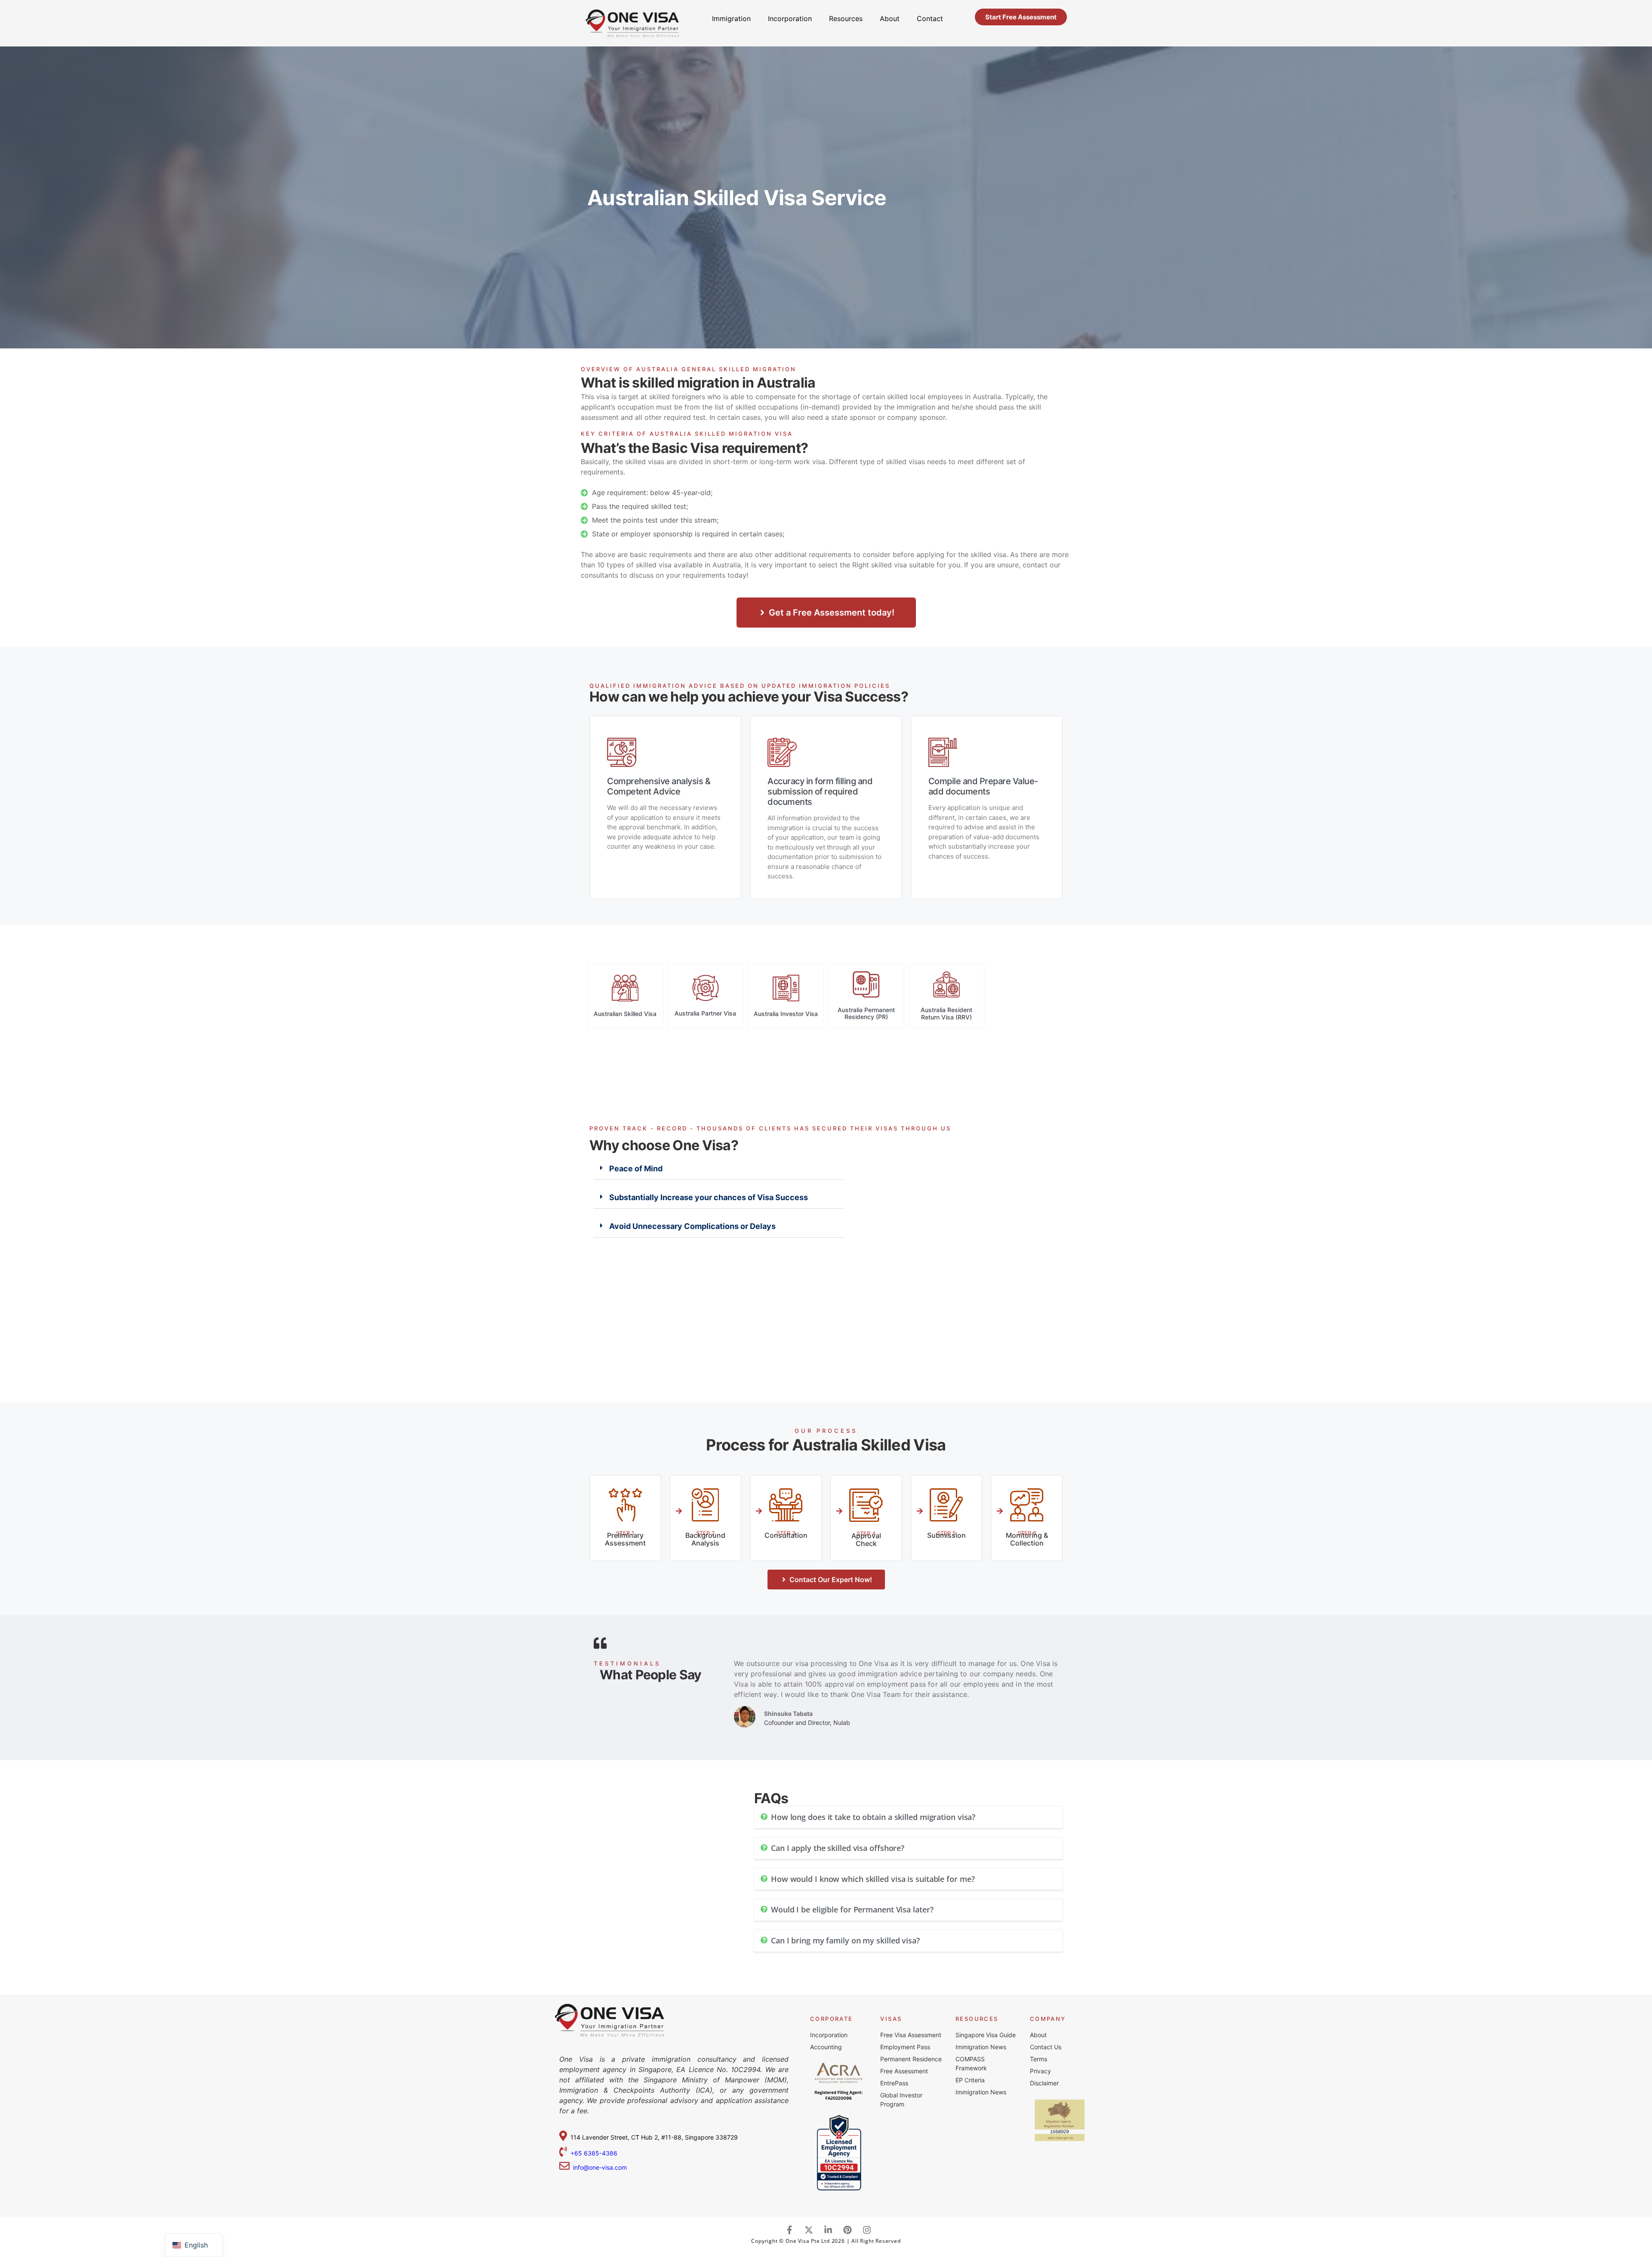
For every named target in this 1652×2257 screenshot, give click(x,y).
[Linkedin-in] (828, 2230)
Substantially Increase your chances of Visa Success (709, 1197)
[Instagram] (867, 2230)
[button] (719, 1169)
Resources (846, 18)
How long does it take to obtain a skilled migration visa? (873, 1817)
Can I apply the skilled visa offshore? (838, 1848)
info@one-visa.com (598, 2167)
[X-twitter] (809, 2230)
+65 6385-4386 (595, 2153)
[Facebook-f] (789, 2230)
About (890, 18)
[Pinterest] (848, 2230)
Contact (930, 18)
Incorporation (790, 18)
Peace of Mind (636, 1169)
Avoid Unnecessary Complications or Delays (692, 1226)
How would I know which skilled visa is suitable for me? (873, 1879)
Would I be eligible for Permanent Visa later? (852, 1909)
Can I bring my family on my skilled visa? (845, 1940)
